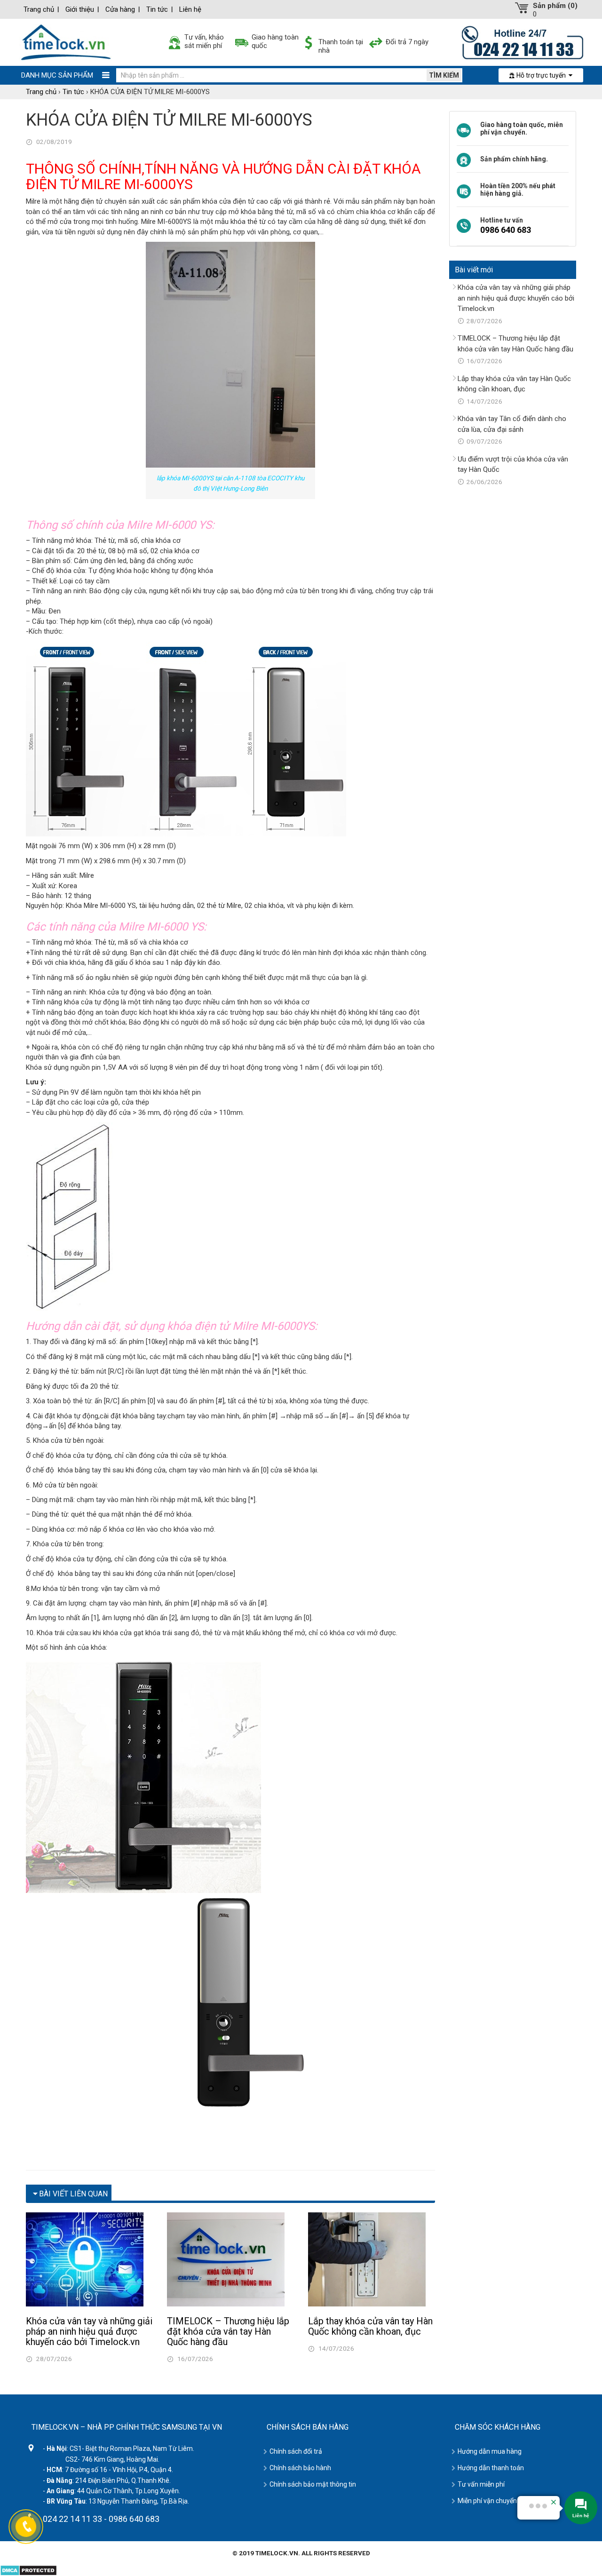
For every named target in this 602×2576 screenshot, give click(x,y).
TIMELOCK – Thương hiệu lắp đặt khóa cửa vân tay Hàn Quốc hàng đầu (228, 2331)
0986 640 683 (506, 230)
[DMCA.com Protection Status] (28, 2569)
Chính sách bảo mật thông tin (313, 2484)
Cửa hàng (120, 9)
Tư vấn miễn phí (481, 2484)
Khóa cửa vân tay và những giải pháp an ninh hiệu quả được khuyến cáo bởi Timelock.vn (89, 2331)
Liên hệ (190, 9)
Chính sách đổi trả (296, 2451)
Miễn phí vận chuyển (487, 2501)
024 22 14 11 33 (72, 2519)
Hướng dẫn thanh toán (491, 2468)
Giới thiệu (80, 9)
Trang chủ (39, 9)
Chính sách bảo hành (300, 2468)
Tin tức (157, 9)
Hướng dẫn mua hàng (490, 2451)
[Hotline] (523, 42)
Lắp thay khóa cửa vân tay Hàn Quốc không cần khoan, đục (370, 2326)
